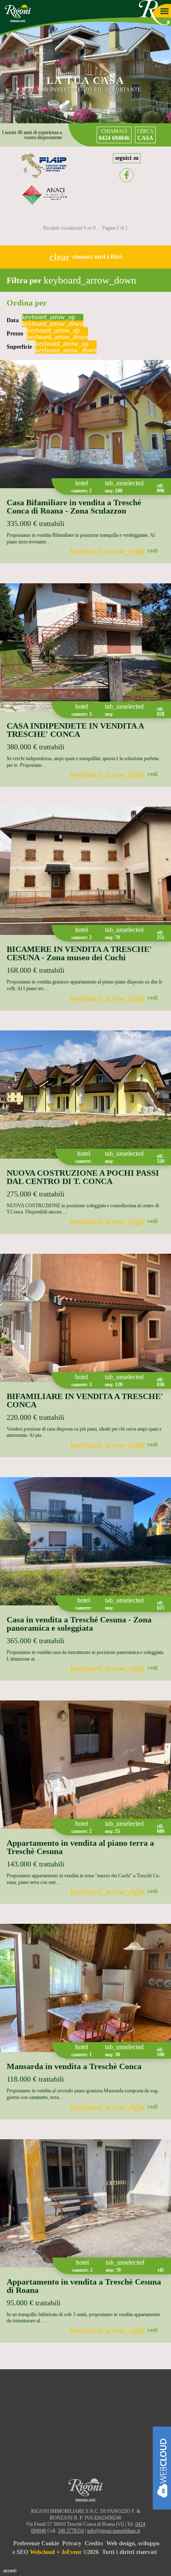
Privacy (72, 2543)
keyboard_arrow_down (53, 324)
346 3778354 (71, 2531)
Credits (94, 2543)
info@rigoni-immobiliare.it (114, 2531)
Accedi (10, 2570)
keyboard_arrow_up (49, 317)
